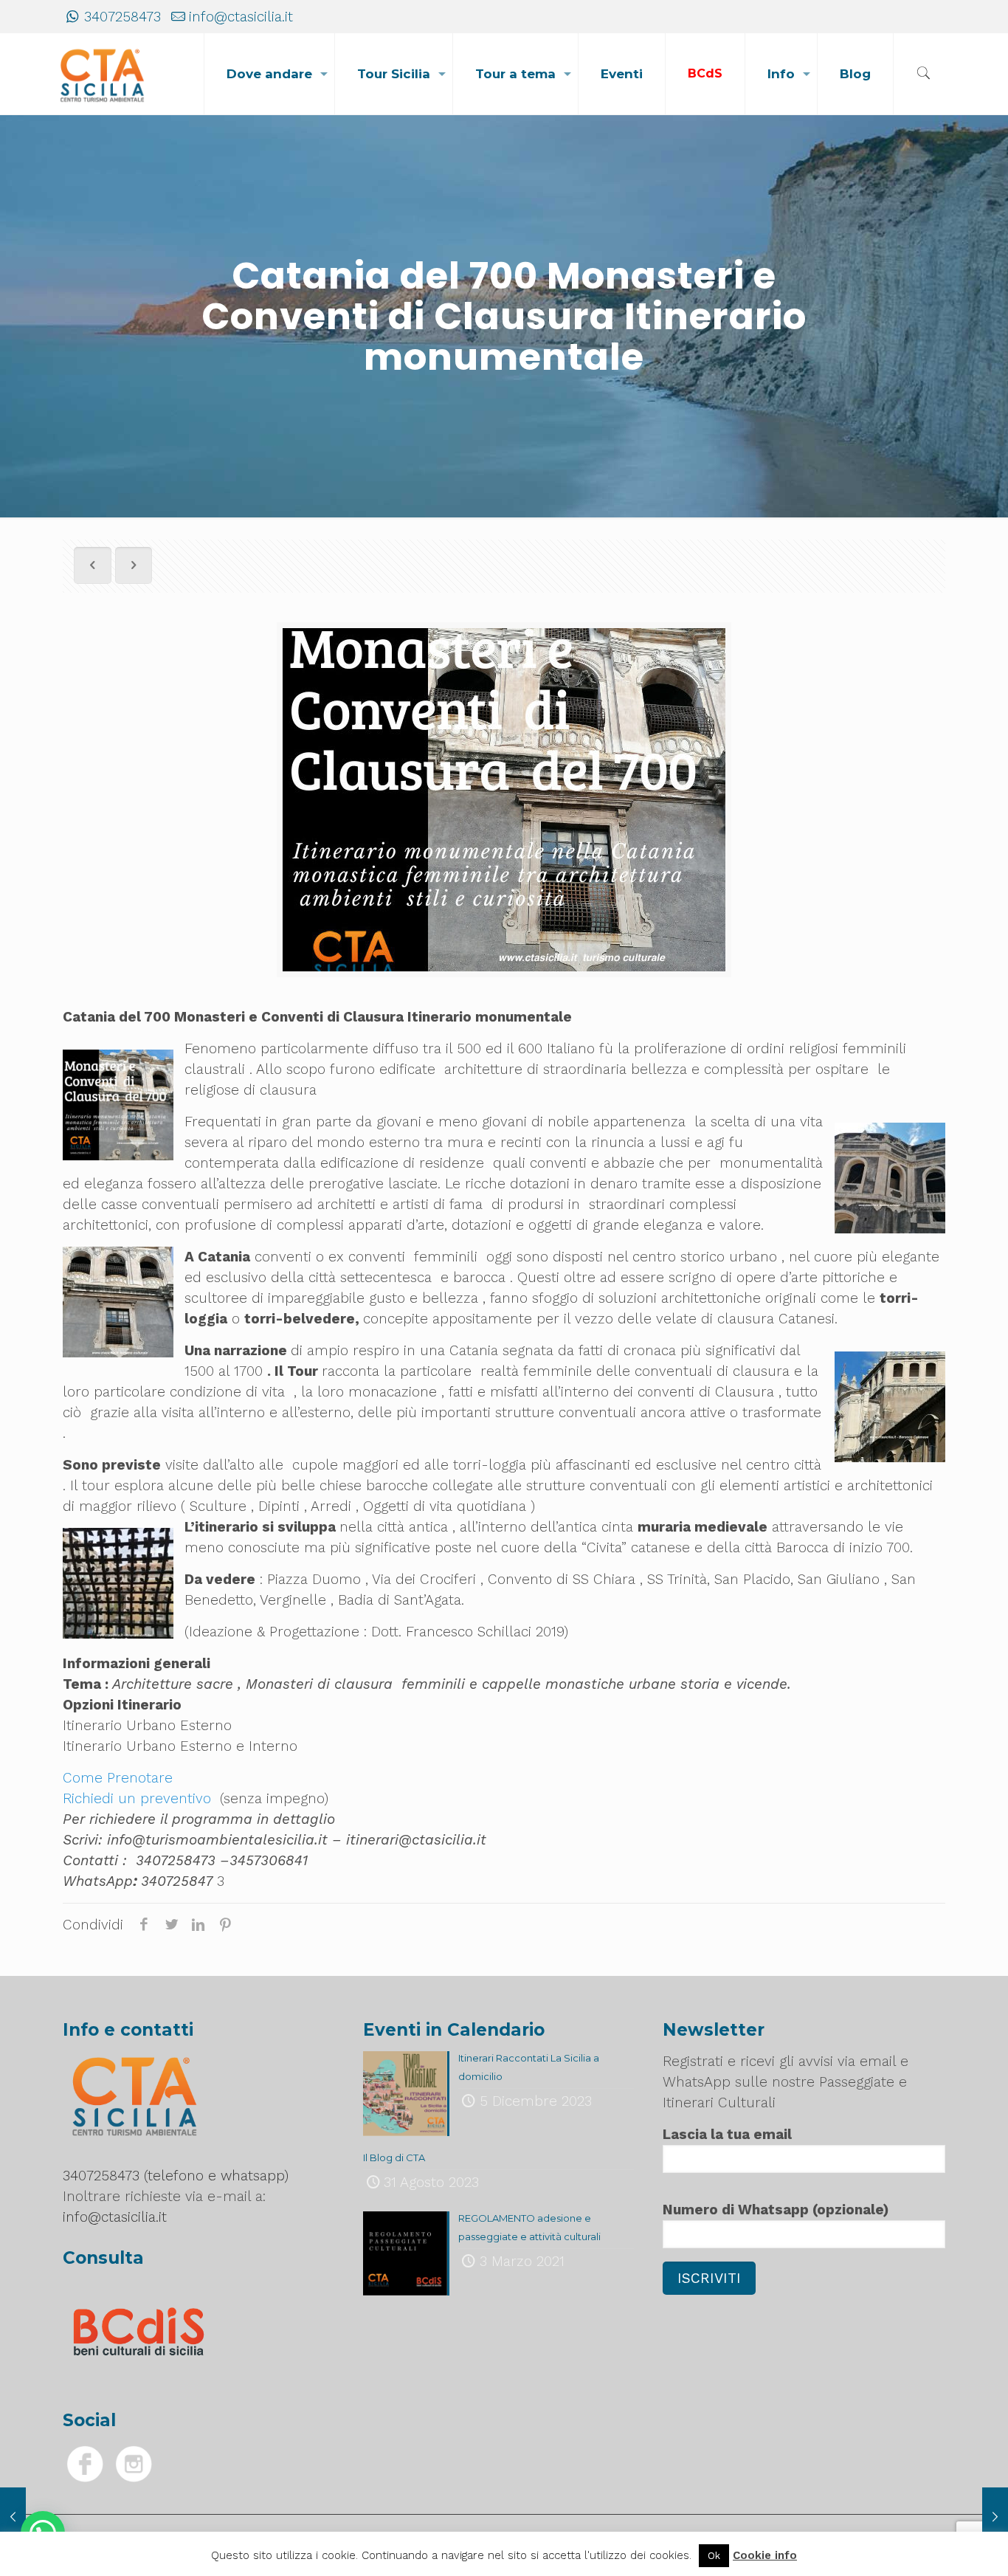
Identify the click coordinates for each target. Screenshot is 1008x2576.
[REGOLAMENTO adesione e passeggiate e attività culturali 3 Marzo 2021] (995, 2517)
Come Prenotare (118, 1778)
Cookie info (765, 2555)
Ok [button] (714, 2556)
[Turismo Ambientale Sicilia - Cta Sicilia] (103, 74)
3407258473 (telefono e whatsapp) (176, 2176)
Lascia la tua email (727, 2134)
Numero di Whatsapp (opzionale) (776, 2210)
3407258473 (122, 17)
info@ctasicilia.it (241, 17)
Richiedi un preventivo (137, 1798)
